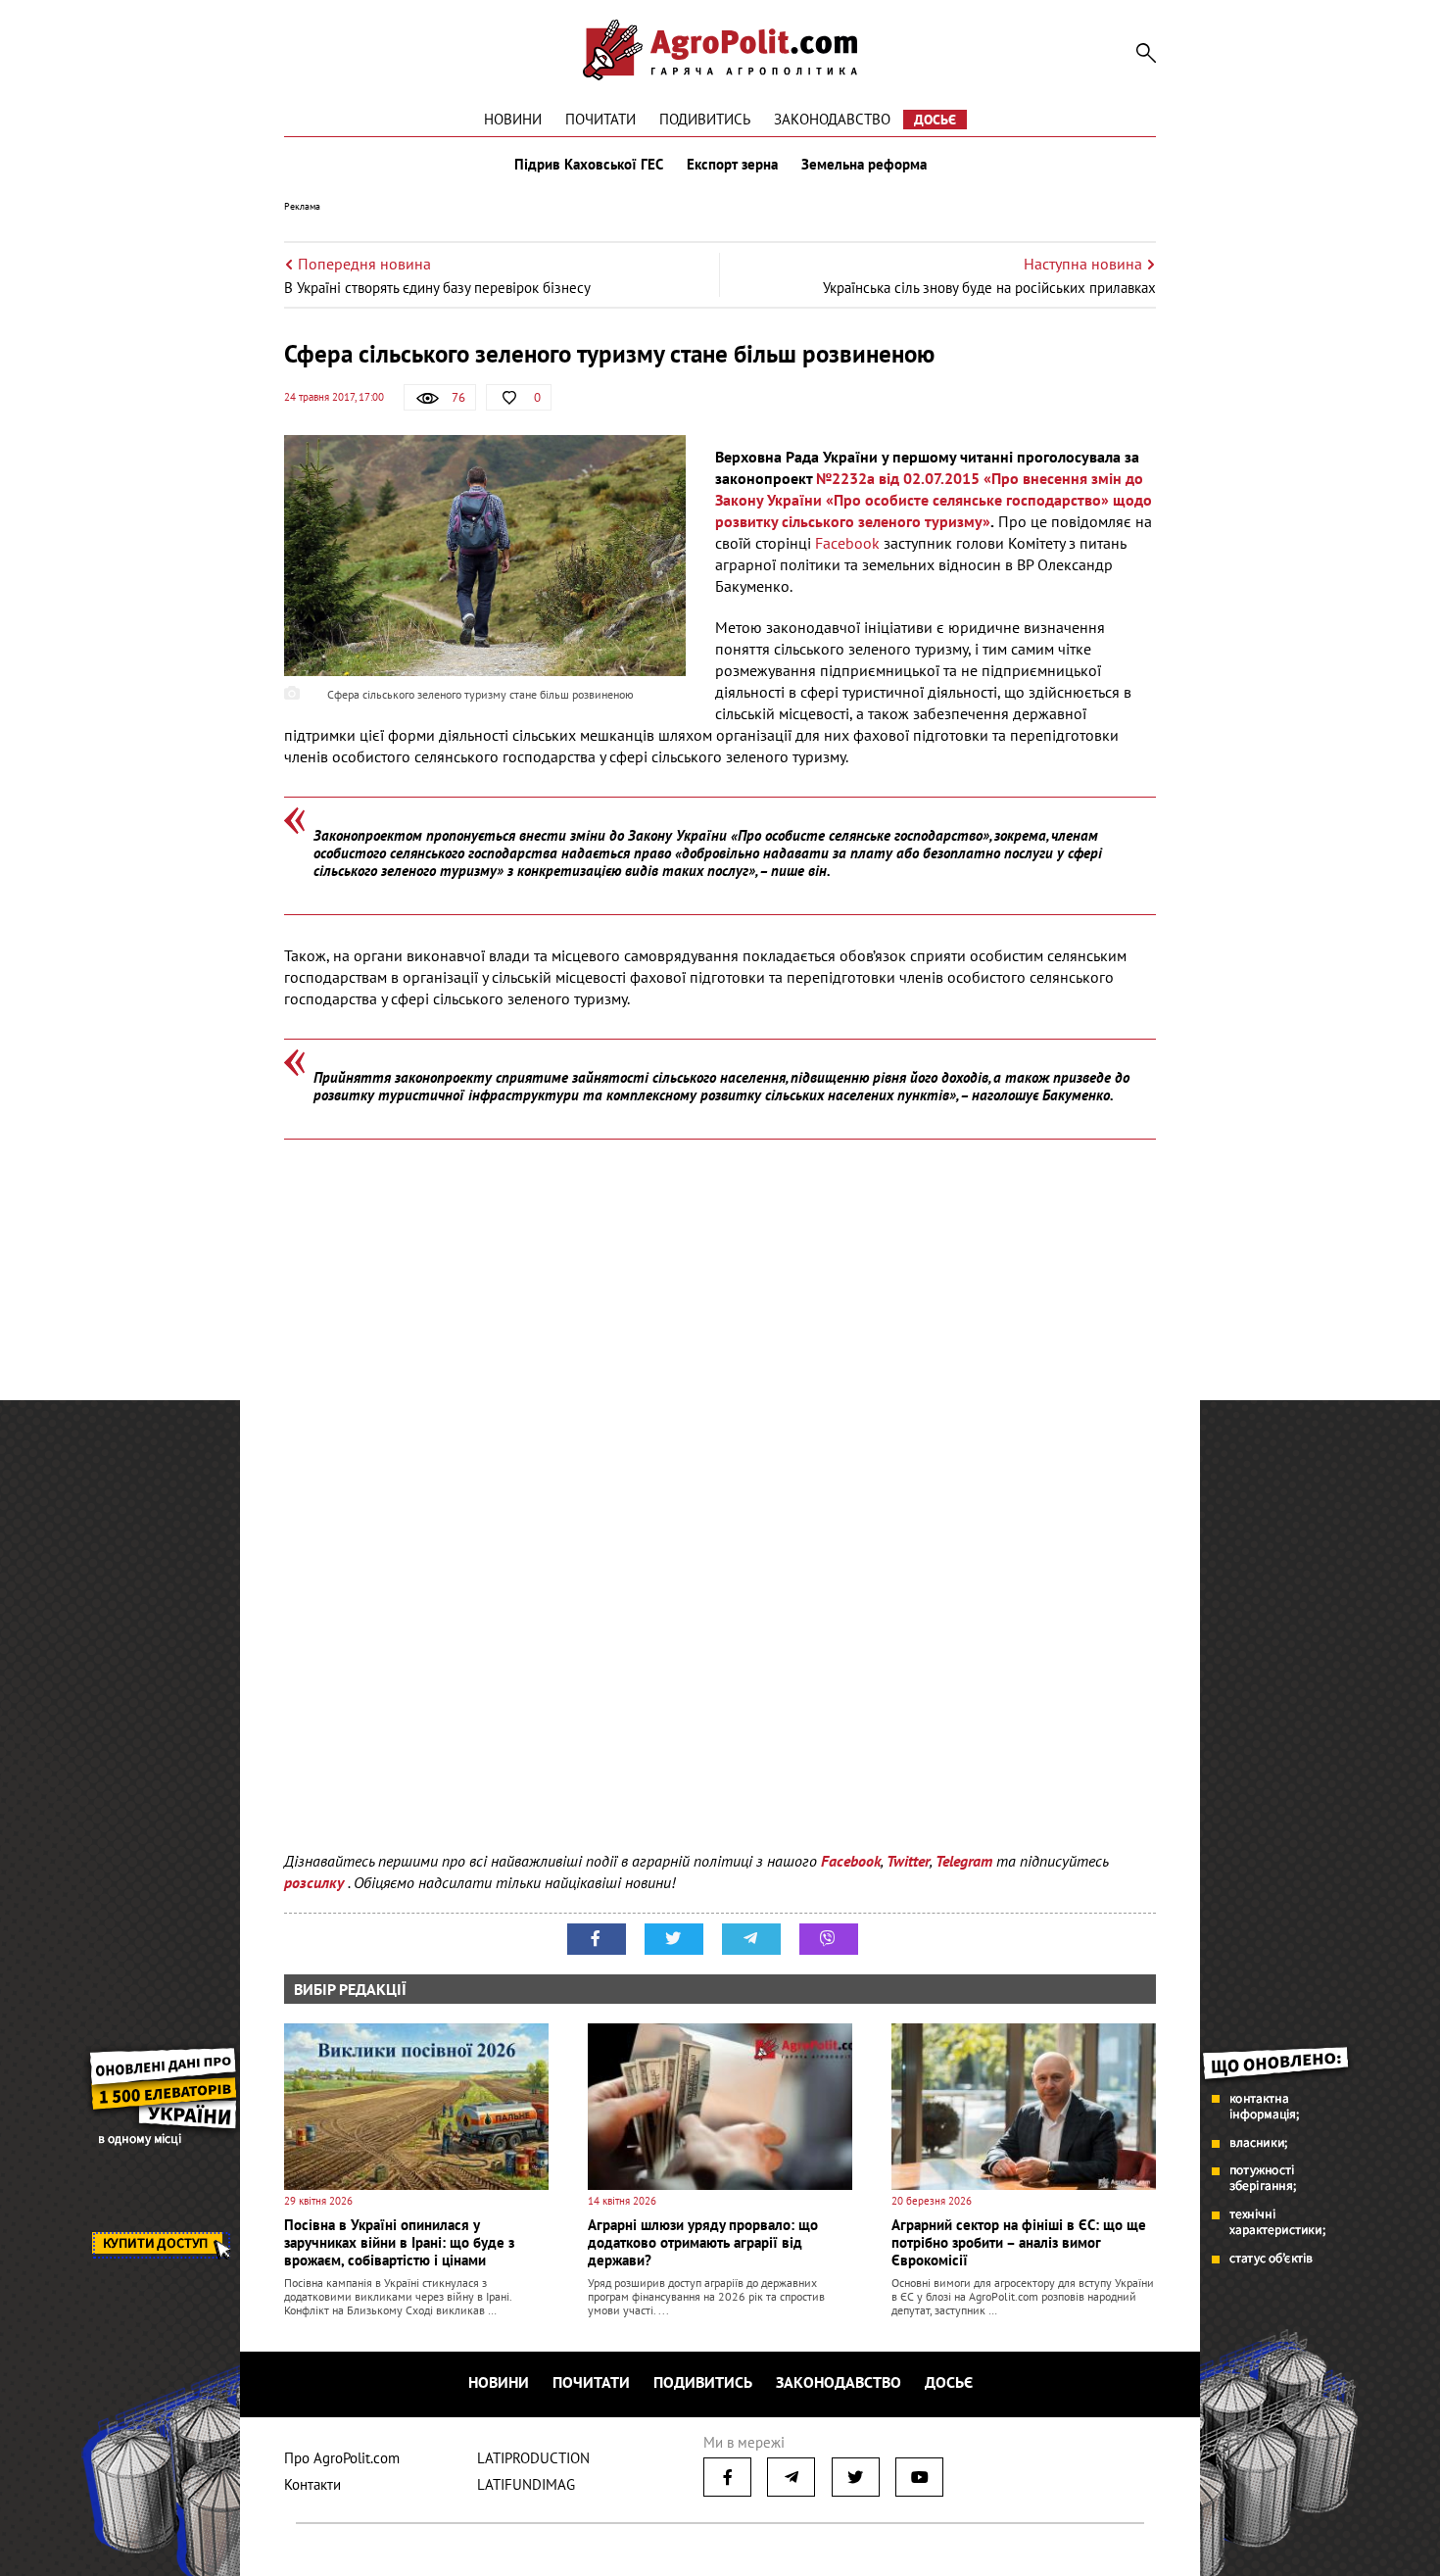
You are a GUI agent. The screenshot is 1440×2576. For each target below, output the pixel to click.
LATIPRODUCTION (533, 2458)
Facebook (847, 543)
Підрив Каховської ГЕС (589, 165)
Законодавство (832, 119)
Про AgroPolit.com (342, 2458)
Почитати (600, 119)
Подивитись (705, 119)
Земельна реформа (864, 165)
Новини (513, 119)
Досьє (935, 120)
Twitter (908, 1861)
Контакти (312, 2484)
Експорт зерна (732, 165)
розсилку (316, 1882)
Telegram (964, 1861)
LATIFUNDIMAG (526, 2484)
